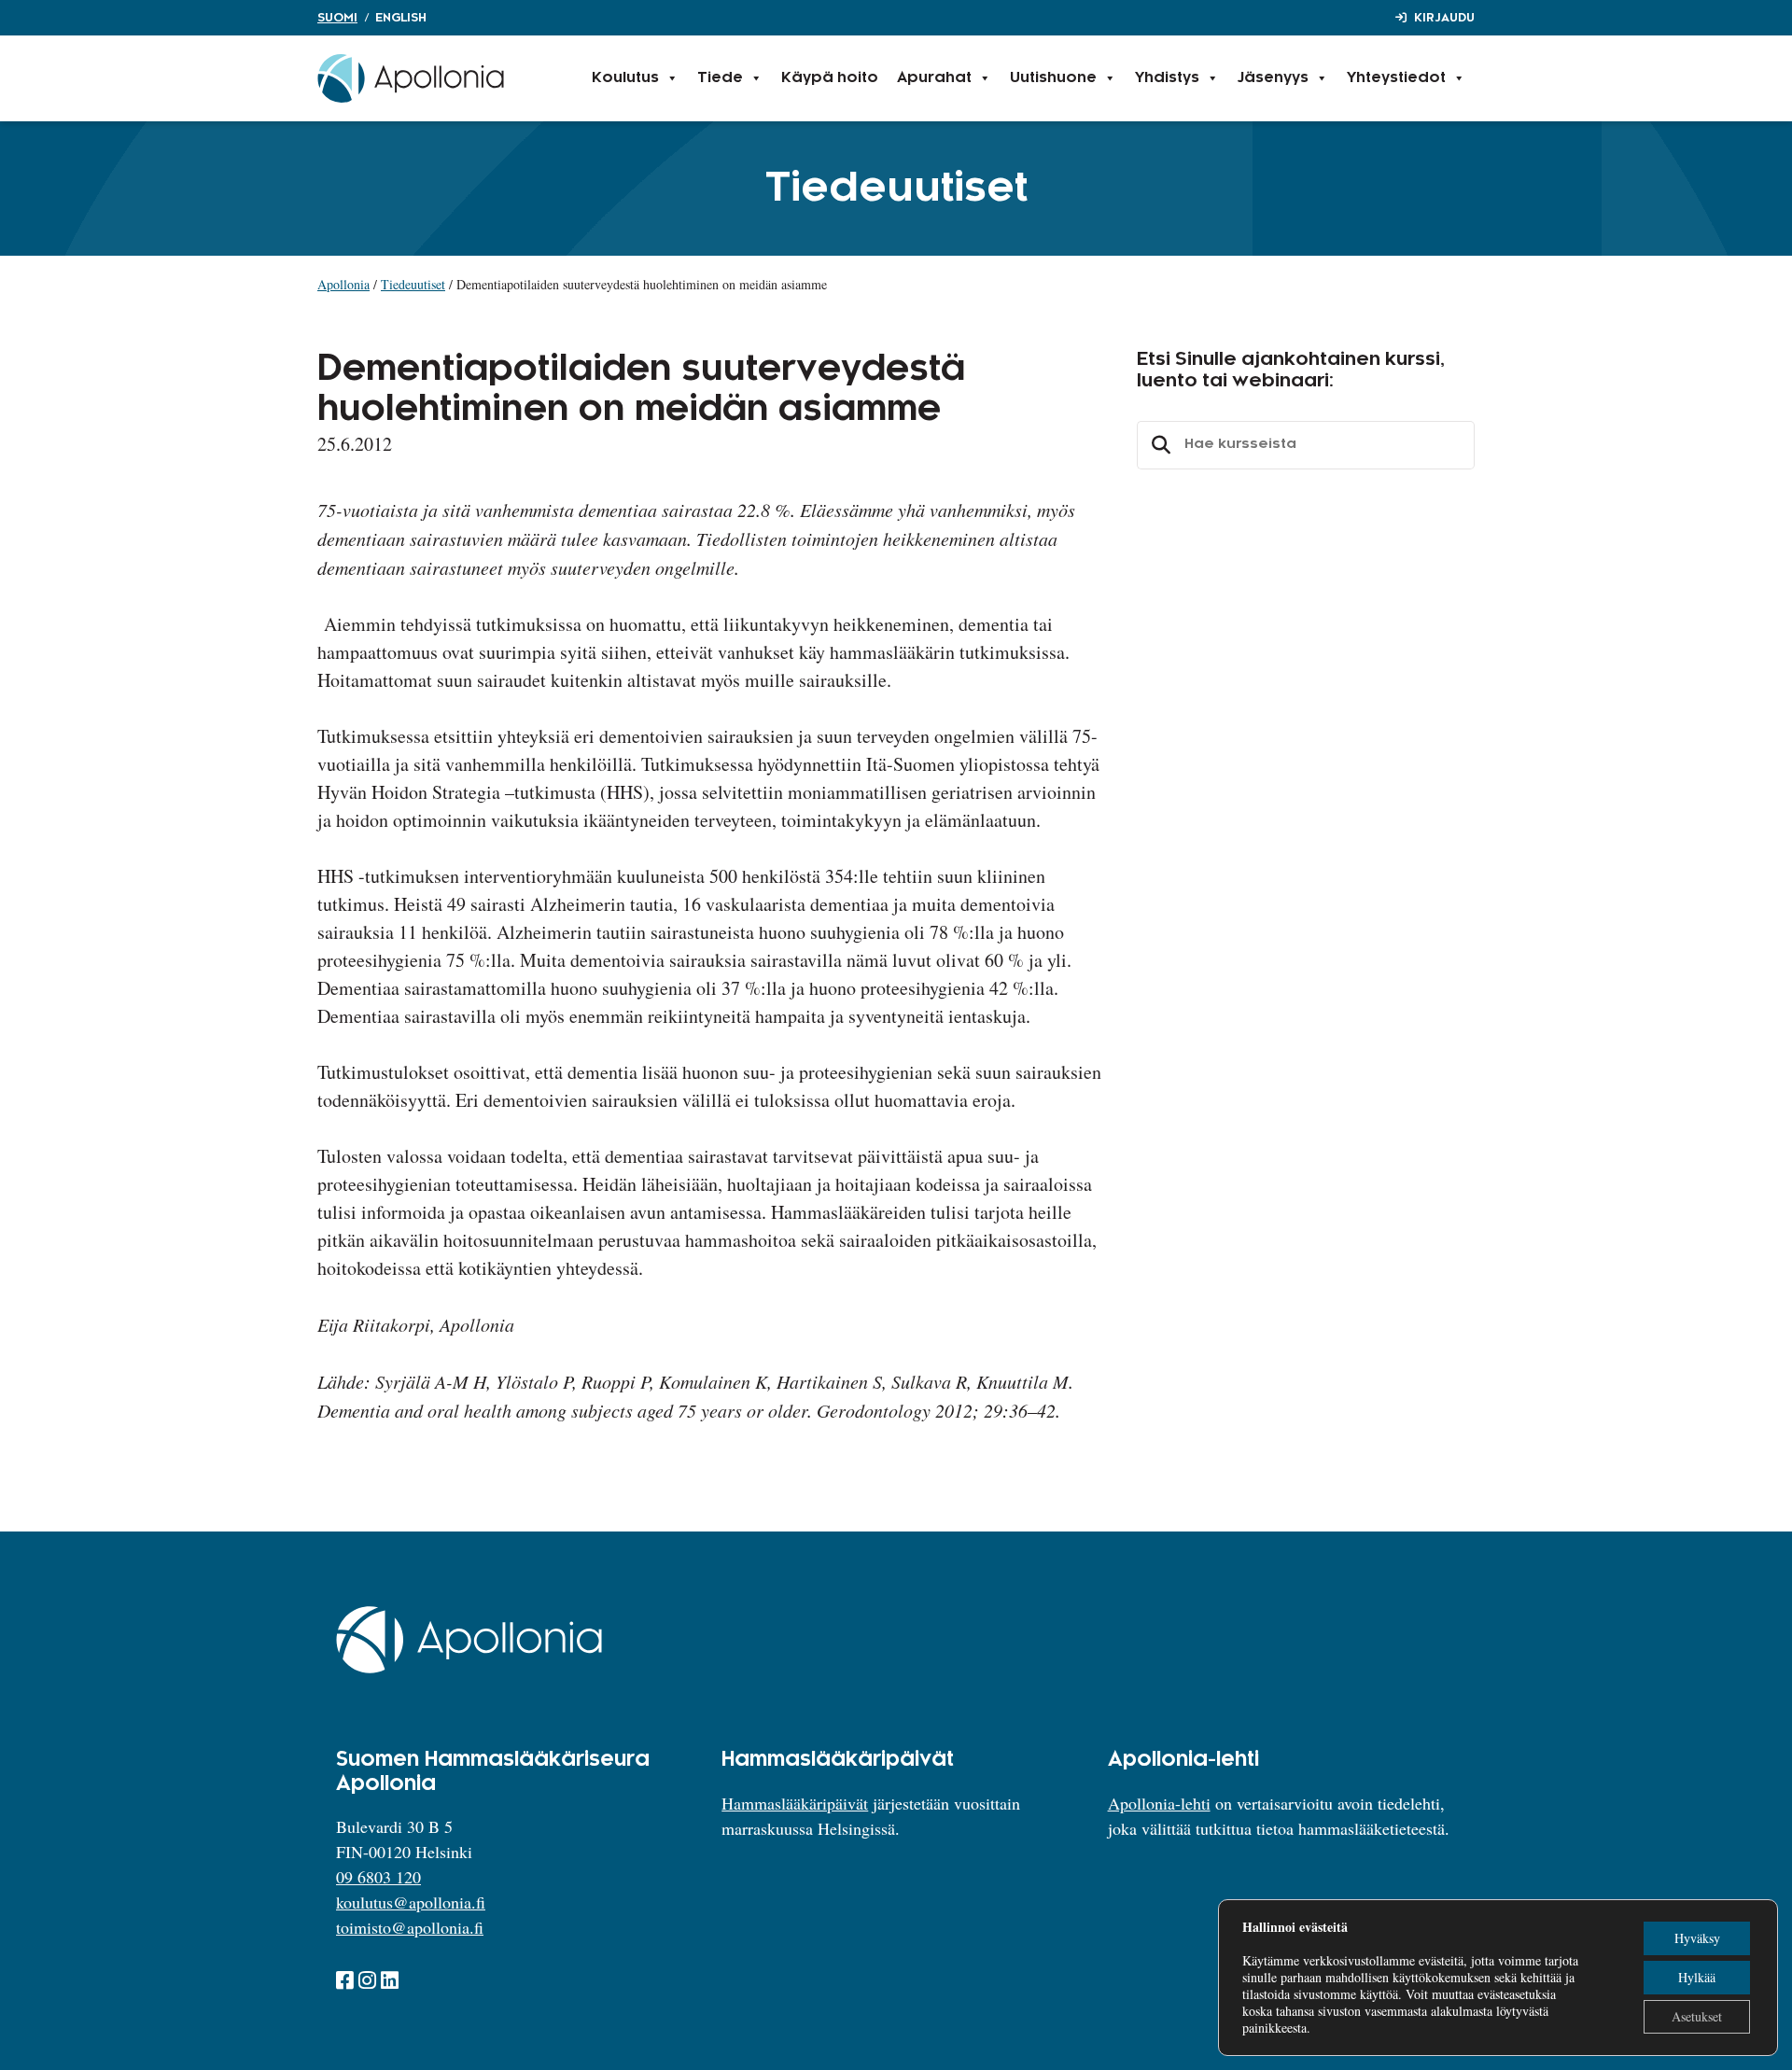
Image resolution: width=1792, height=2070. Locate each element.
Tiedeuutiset (413, 284)
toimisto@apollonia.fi (410, 1927)
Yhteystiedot (1396, 78)
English (401, 18)
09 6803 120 (378, 1877)
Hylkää (1697, 1977)
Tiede (720, 78)
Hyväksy (1697, 1938)
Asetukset (1697, 2016)
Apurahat (934, 78)
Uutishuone (1053, 78)
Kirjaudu (1444, 18)
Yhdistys (1167, 78)
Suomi (337, 18)
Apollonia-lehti (1159, 1803)
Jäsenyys (1273, 78)
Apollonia (343, 284)
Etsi (1158, 445)
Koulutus (625, 78)
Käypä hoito (830, 78)
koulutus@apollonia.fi (411, 1902)
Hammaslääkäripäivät (795, 1803)
